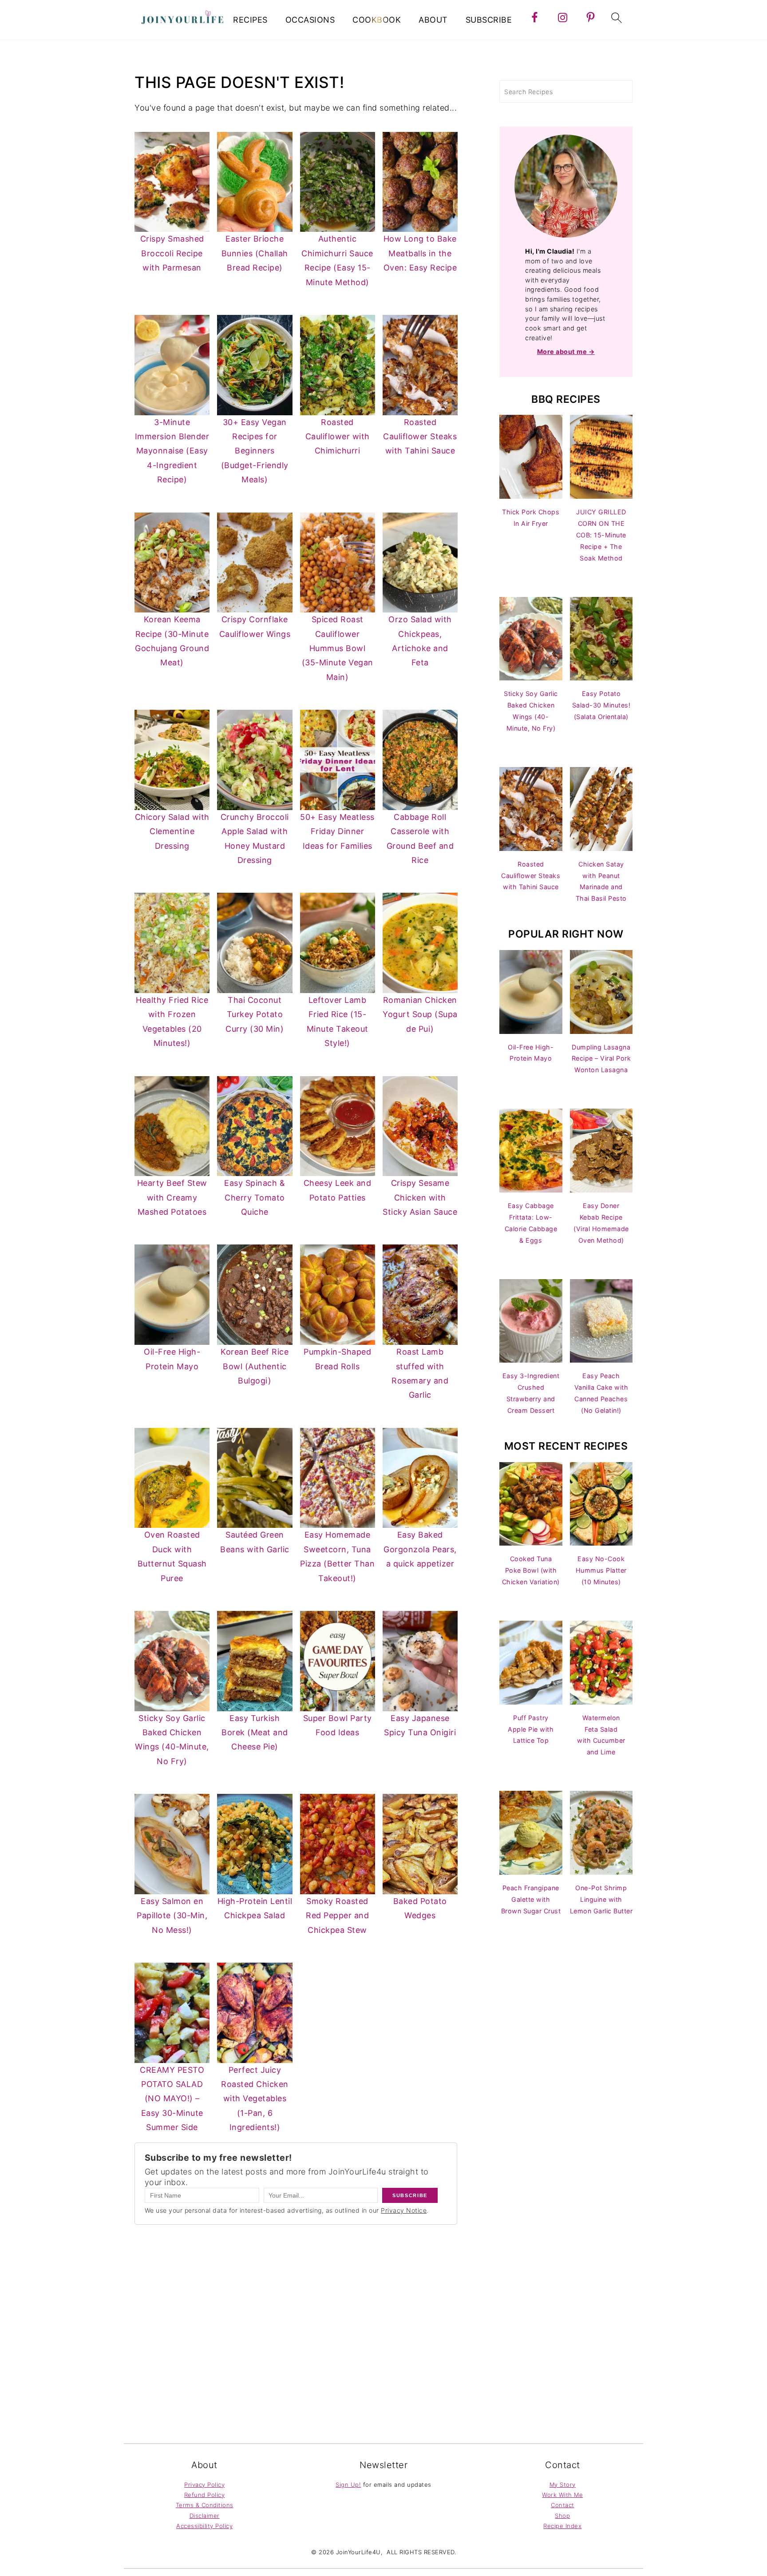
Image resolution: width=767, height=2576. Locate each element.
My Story (563, 2485)
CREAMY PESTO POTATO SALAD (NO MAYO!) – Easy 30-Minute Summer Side (172, 2099)
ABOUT (433, 20)
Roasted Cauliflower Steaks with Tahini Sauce (420, 437)
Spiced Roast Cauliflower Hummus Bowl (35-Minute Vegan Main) (338, 648)
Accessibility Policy (204, 2526)
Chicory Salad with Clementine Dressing (172, 831)
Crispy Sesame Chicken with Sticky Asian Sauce (420, 1197)
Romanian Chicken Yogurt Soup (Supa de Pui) (420, 1014)
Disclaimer (205, 2516)
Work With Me (562, 2495)
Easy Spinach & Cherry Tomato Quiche (255, 1197)
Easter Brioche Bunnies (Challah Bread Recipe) (255, 253)
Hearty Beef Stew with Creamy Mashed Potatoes (172, 1197)
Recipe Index (562, 2526)
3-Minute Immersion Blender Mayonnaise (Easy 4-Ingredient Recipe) (172, 451)
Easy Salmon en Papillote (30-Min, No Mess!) (172, 1916)
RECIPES (250, 20)
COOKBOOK (377, 20)
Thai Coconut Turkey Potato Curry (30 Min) (255, 1014)
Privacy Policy (204, 2485)
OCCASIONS (310, 20)
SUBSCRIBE (489, 20)
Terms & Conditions (205, 2505)
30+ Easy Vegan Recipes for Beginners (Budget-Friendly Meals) (255, 451)
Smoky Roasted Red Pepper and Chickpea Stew (337, 1916)
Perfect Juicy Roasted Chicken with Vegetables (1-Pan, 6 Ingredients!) (255, 2099)
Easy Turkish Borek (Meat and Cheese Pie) (255, 1733)
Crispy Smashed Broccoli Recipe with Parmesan (172, 253)
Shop (562, 2516)
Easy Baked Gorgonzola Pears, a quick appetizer (420, 1549)
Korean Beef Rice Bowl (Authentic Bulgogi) (255, 1366)
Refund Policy (205, 2495)
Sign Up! (348, 2485)
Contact (563, 2505)
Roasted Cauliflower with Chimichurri (338, 437)
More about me (563, 352)
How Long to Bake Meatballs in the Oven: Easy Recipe (420, 253)
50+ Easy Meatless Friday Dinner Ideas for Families (337, 831)
